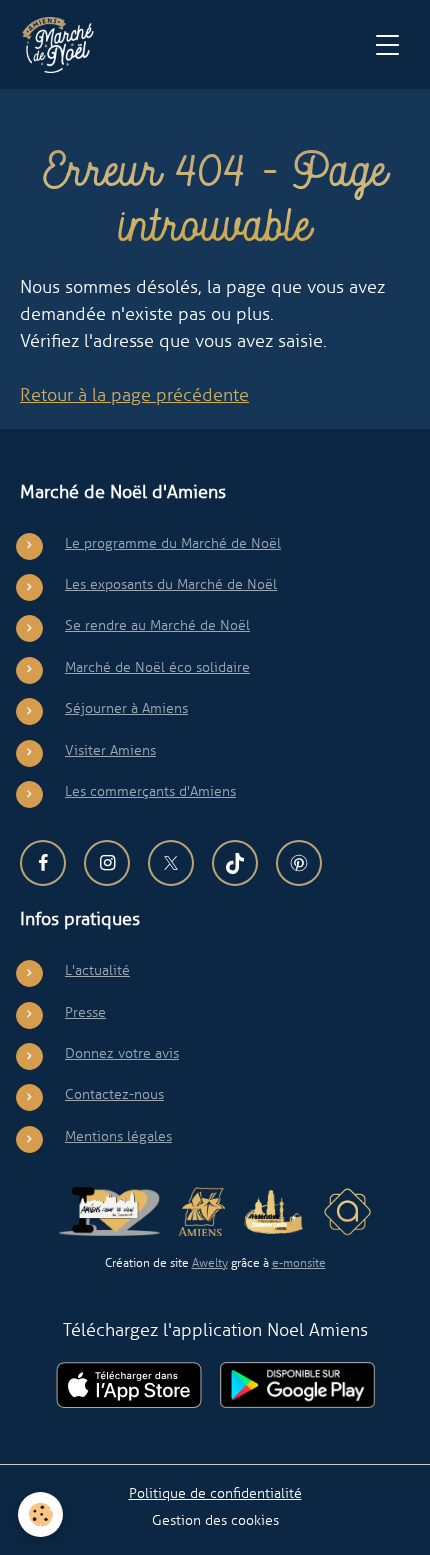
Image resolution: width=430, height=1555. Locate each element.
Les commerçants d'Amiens (150, 791)
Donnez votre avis (122, 1053)
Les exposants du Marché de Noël (171, 584)
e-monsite (299, 1263)
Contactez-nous (114, 1094)
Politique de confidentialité (215, 1493)
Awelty (210, 1263)
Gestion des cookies (215, 1520)
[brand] (62, 45)
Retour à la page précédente (134, 395)
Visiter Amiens (110, 750)
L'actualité (97, 970)
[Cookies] (40, 1514)
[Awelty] (347, 1211)
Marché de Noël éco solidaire (157, 667)
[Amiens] (201, 1211)
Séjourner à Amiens (126, 708)
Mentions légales (118, 1136)
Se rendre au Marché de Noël (157, 625)
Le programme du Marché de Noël (173, 543)
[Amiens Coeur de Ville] (109, 1211)
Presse (85, 1012)
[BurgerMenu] (387, 45)
